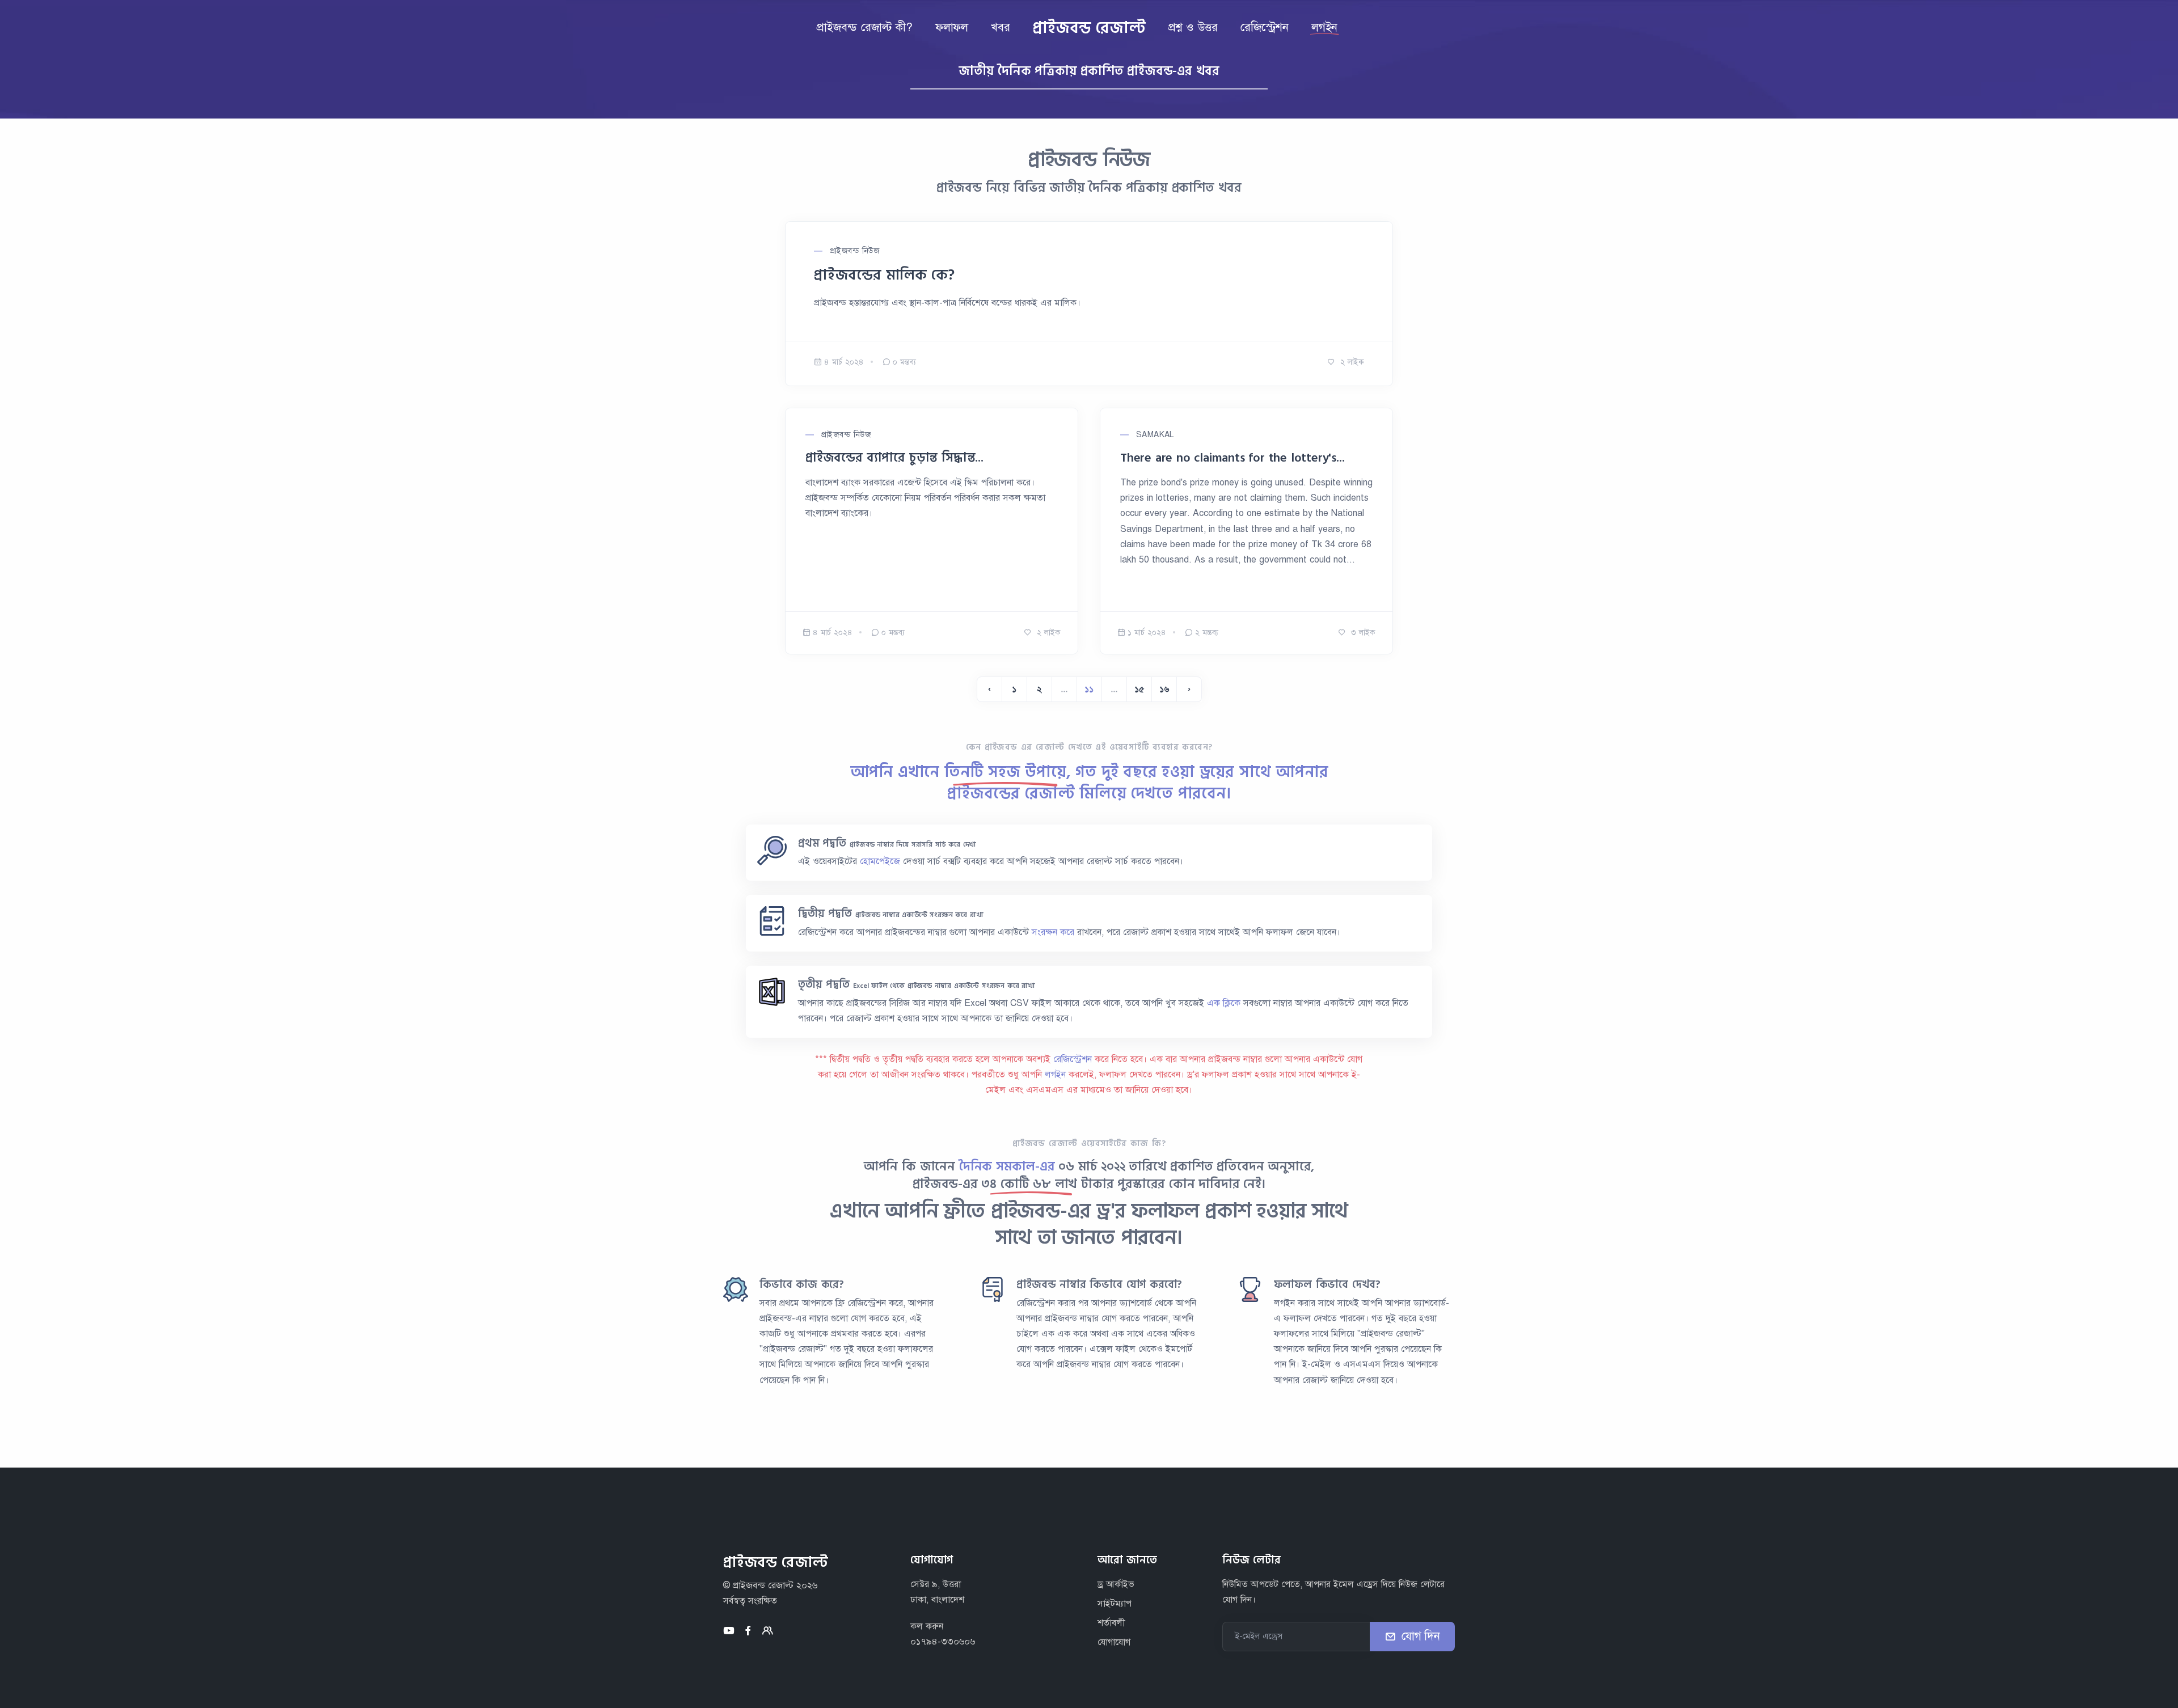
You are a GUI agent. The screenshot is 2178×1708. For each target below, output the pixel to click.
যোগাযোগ (1114, 1642)
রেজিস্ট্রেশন (1265, 28)
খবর (1000, 28)
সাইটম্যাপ (1115, 1604)
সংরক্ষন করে (1054, 932)
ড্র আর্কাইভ (1116, 1584)
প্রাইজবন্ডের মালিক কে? (884, 275)
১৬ (1164, 689)
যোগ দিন (1421, 1636)
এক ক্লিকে (1225, 1003)
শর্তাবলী (1111, 1623)
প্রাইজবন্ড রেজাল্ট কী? (864, 28)
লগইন (1057, 1075)
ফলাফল (952, 28)
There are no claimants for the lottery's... (1232, 458)
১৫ (1139, 689)
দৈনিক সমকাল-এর (1007, 1166)
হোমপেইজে (880, 861)
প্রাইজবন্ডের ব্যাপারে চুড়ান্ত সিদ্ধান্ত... (894, 458)
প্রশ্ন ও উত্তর (1193, 28)
